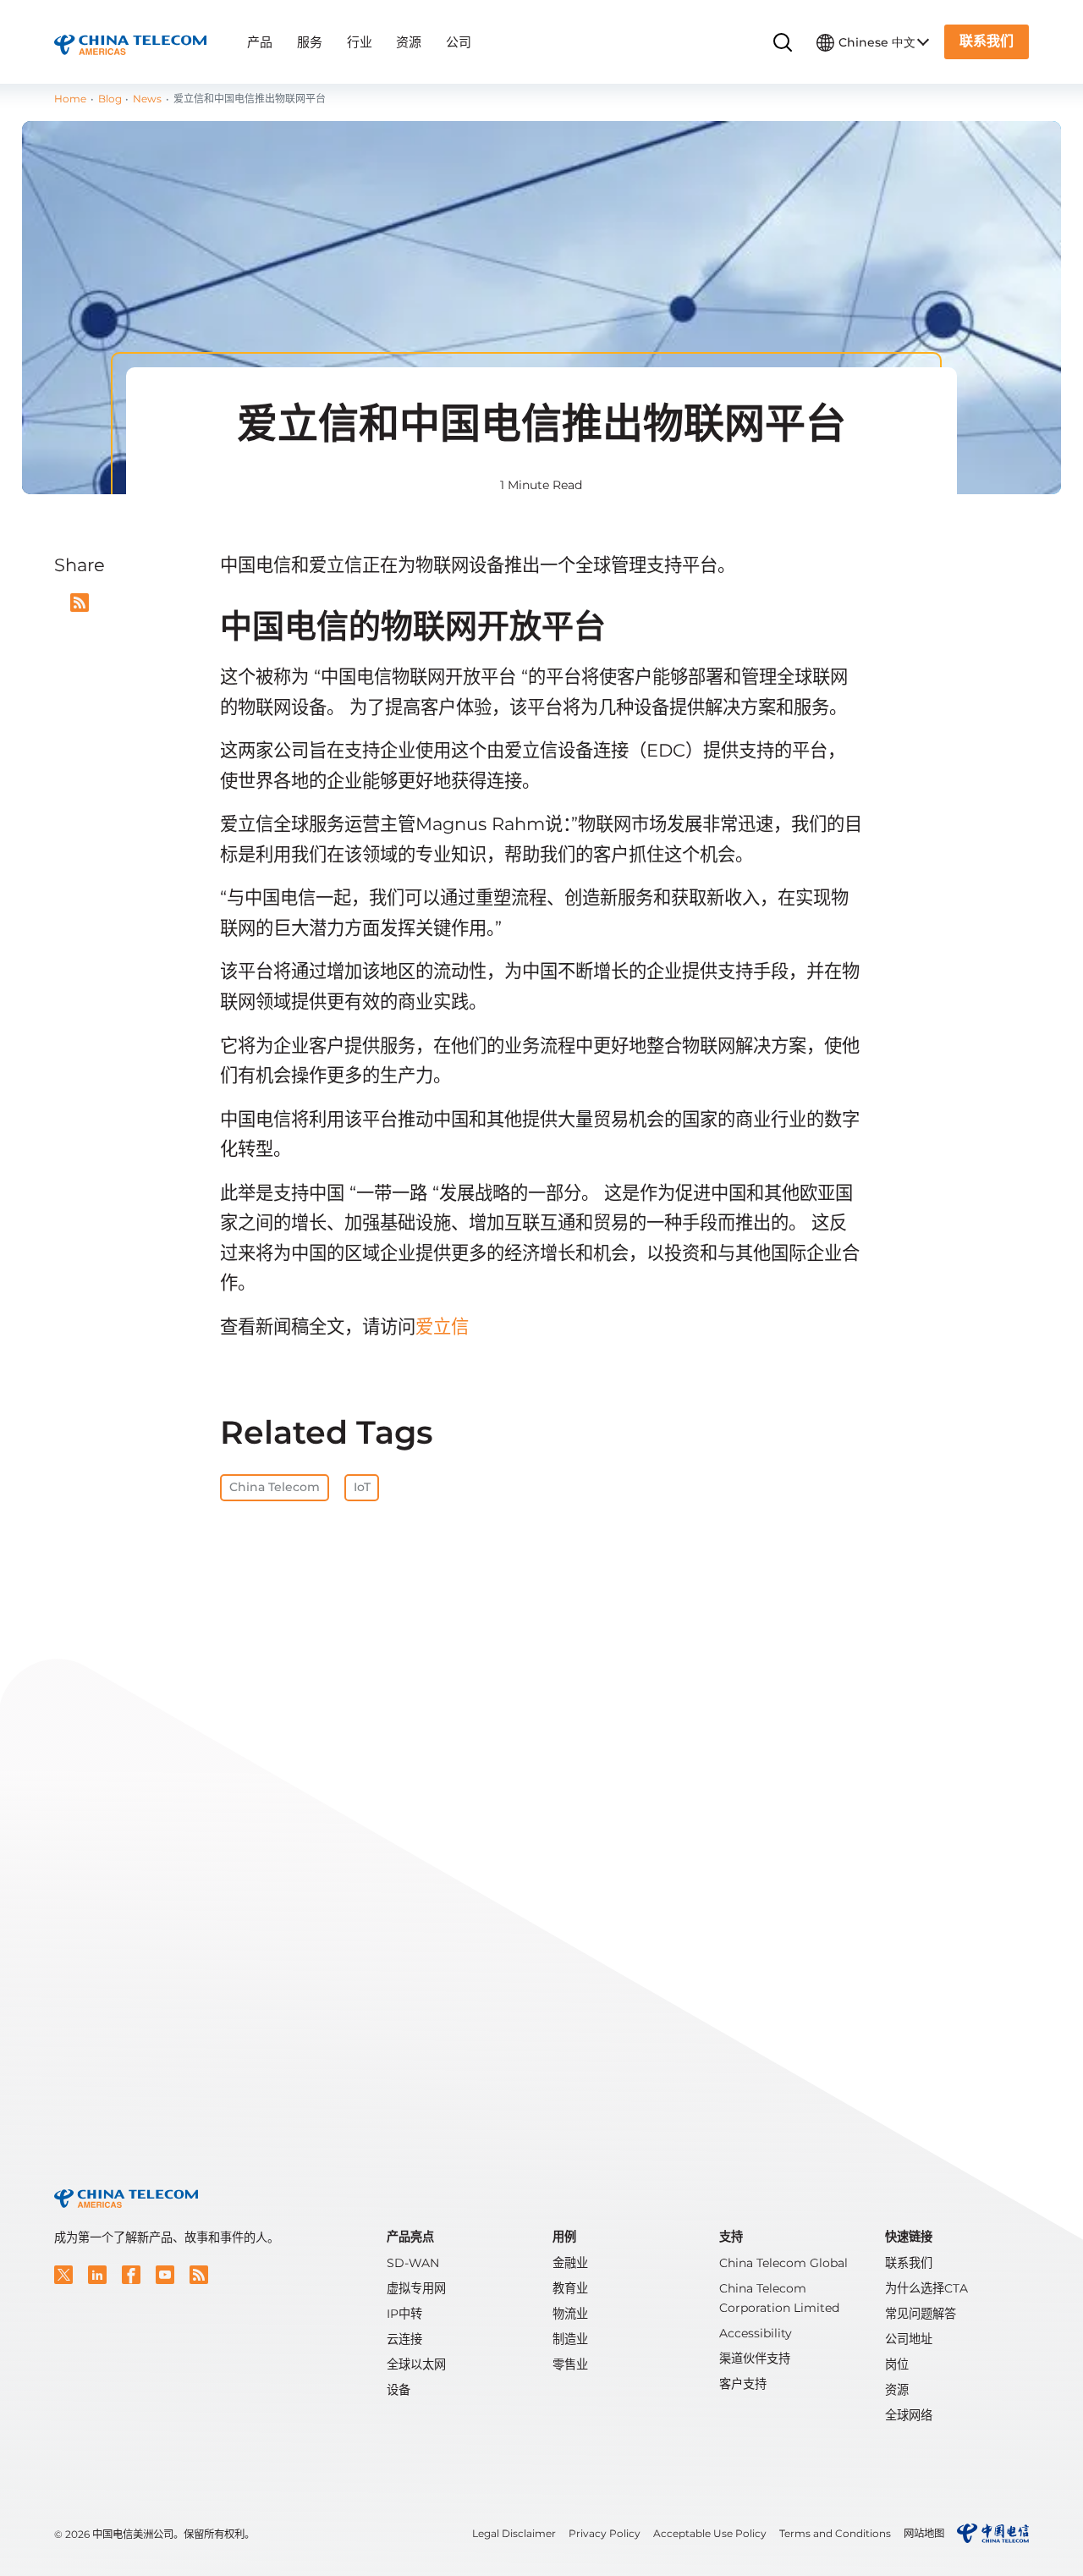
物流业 (570, 2314)
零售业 (570, 2364)
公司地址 (909, 2339)
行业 (360, 42)
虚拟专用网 (416, 2288)
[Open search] (783, 43)
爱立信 (442, 1326)
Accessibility (756, 2333)
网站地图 (924, 2533)
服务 (310, 42)
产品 (260, 42)
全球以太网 (416, 2364)
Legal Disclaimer (514, 2533)
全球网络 (909, 2415)
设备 (399, 2390)
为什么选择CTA (926, 2288)
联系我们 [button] (987, 41)
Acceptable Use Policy (710, 2533)
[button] (63, 2275)
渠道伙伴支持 (755, 2359)
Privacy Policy (605, 2533)
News (147, 99)
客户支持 (743, 2384)
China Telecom (275, 1487)
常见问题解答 (921, 2314)
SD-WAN (413, 2263)
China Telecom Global (783, 2263)
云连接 (404, 2339)
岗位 (897, 2364)
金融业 (570, 2263)
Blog (110, 99)
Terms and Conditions (835, 2533)
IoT (362, 1487)
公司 (459, 42)
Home (70, 99)
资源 (409, 42)
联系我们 (909, 2263)
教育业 (570, 2288)
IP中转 (404, 2314)
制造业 (570, 2339)
